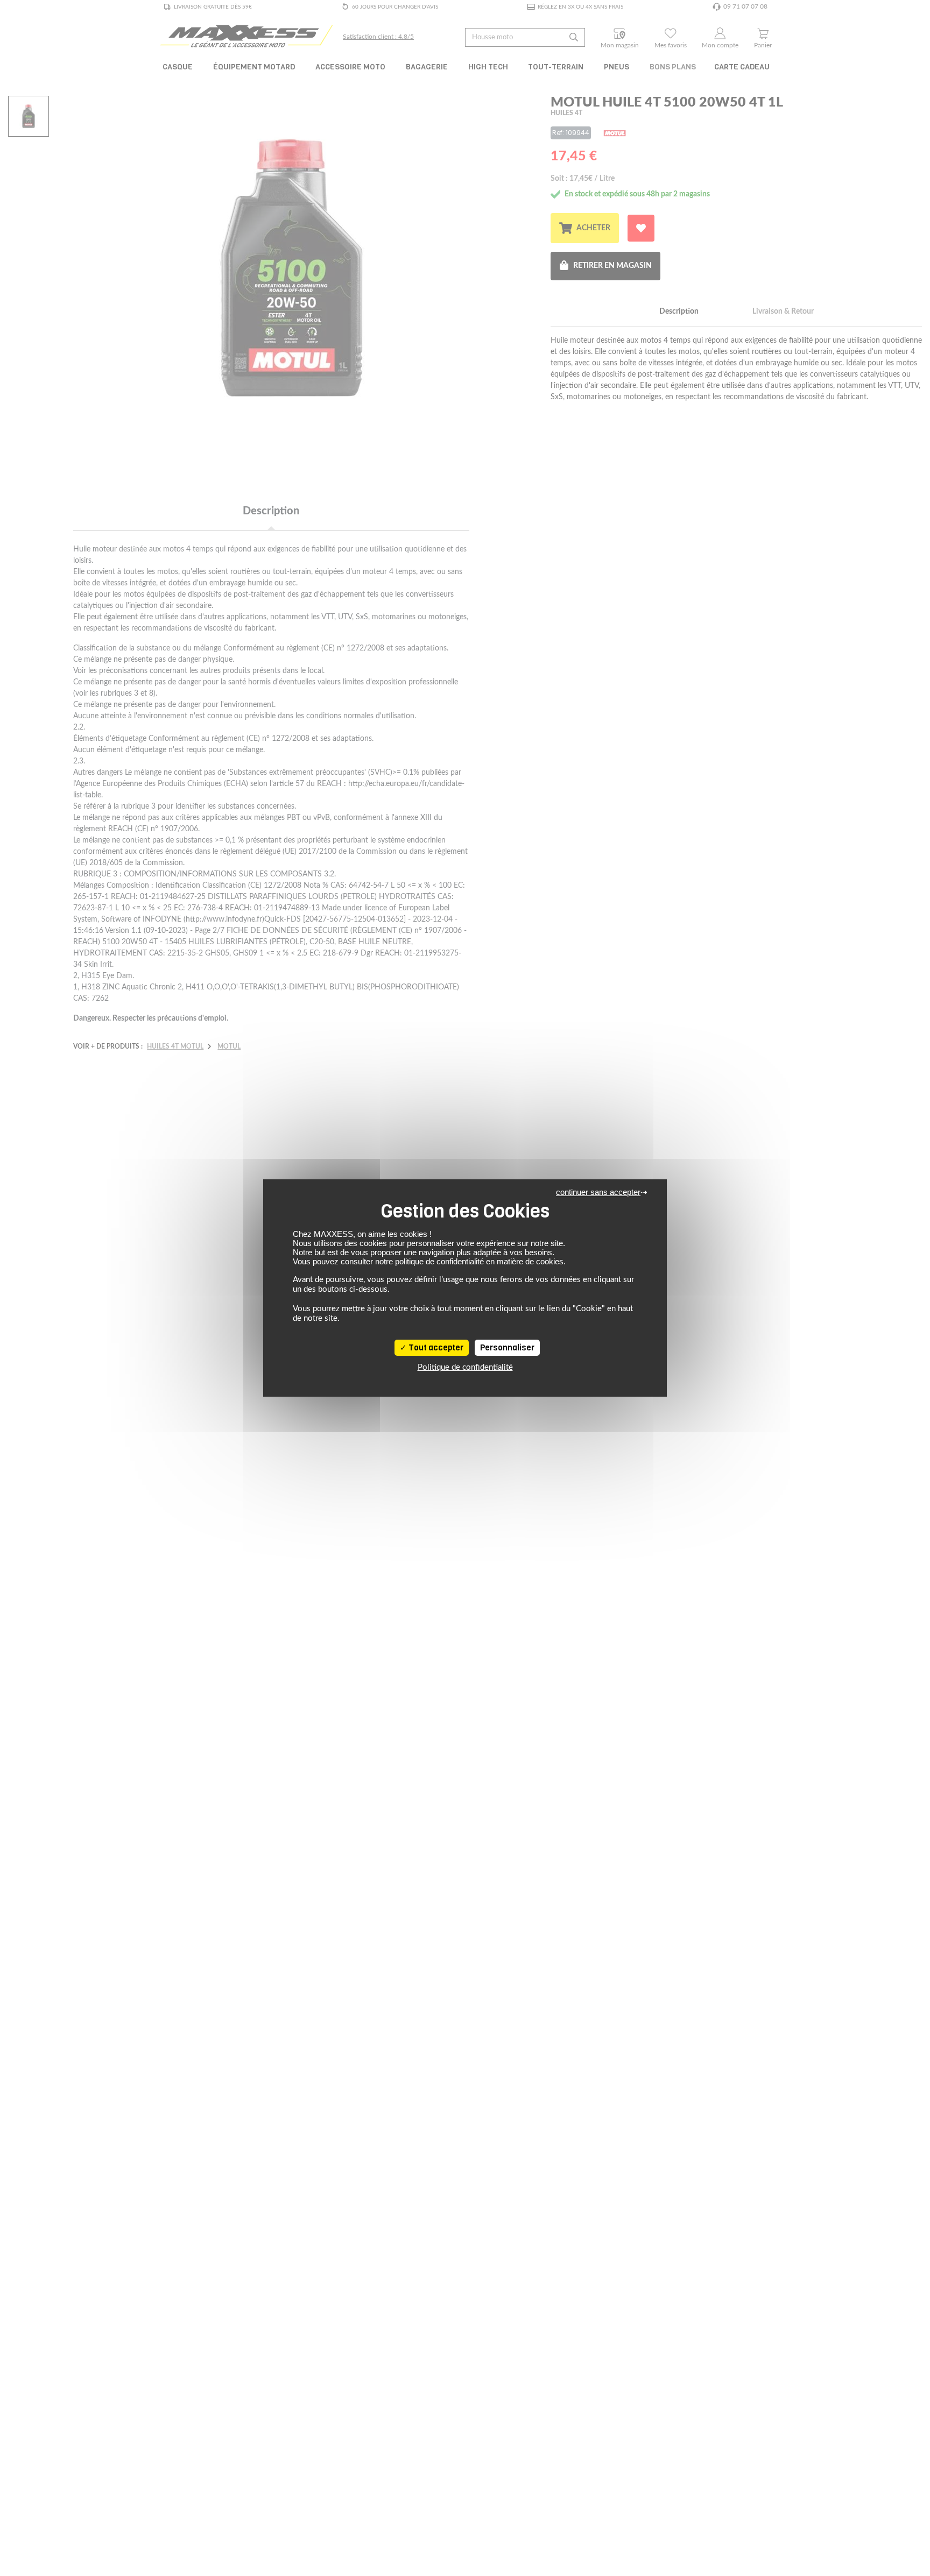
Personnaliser (507, 1348)
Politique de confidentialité (465, 1367)
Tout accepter (435, 1348)
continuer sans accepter (598, 1192)
